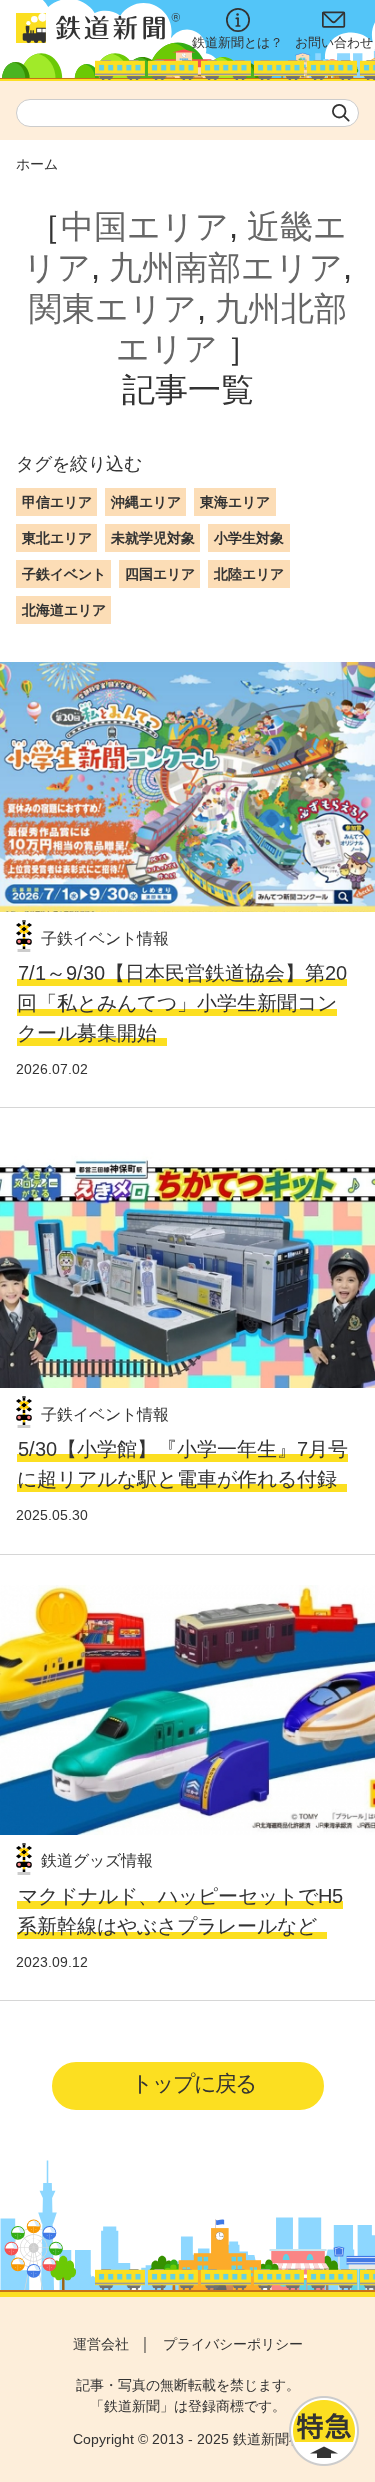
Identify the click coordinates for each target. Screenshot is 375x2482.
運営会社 (101, 2344)
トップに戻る (193, 2083)
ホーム (37, 164)
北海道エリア (64, 610)
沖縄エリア (146, 502)
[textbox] (187, 113)
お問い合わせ (334, 43)
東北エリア (57, 538)
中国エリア (145, 226)
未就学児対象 (153, 538)
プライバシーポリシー (233, 2344)
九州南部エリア (226, 267)
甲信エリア (57, 502)
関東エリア (113, 308)
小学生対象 (249, 538)
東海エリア (235, 502)
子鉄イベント (64, 574)
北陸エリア (249, 574)
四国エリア (160, 574)
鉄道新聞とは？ (237, 43)
